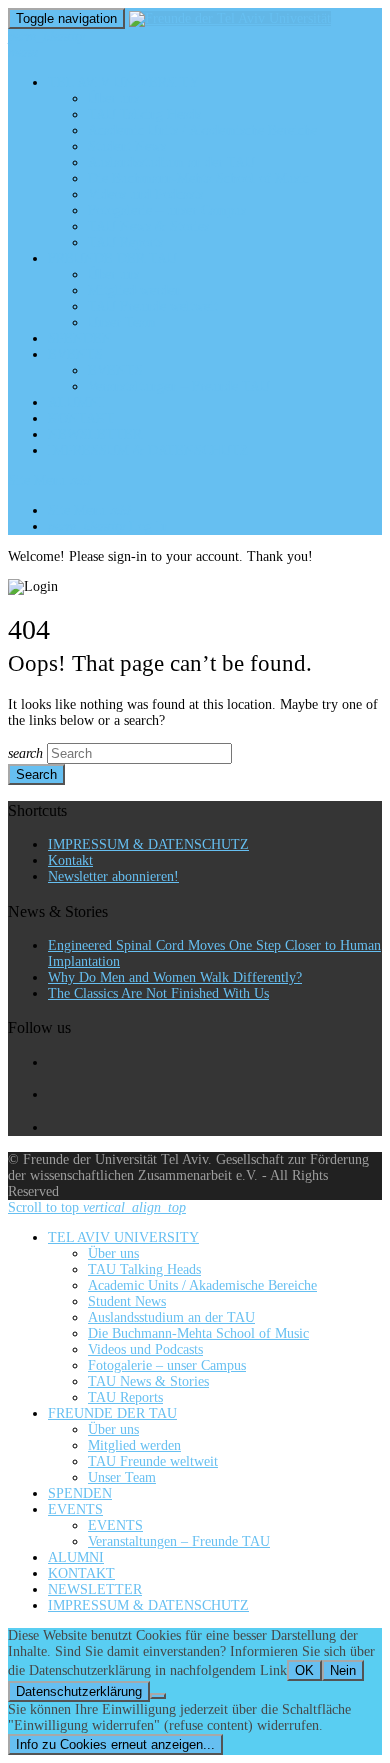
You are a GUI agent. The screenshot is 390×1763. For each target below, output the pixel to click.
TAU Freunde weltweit (153, 306)
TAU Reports (125, 242)
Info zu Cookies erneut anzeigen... (115, 1744)
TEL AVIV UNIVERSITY (123, 82)
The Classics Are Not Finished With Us (158, 993)
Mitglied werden (134, 290)
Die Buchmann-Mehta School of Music (198, 178)
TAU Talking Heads (144, 114)
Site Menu (49, 480)
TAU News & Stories (148, 226)
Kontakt (70, 860)
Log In (108, 526)
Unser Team (122, 322)
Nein (343, 1670)
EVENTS (75, 354)
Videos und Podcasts (145, 194)
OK (304, 1670)
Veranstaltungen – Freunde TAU (179, 386)
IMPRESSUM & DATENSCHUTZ (148, 450)
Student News (127, 146)
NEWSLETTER (95, 434)
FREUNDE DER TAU (112, 258)
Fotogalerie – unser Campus (167, 210)
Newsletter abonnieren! (113, 876)
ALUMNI (76, 402)
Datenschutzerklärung (79, 1691)
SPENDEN (80, 338)
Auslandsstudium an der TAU (171, 162)
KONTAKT (81, 418)
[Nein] (158, 1696)
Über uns (113, 98)
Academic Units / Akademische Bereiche (202, 130)
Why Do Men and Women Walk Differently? (175, 977)
